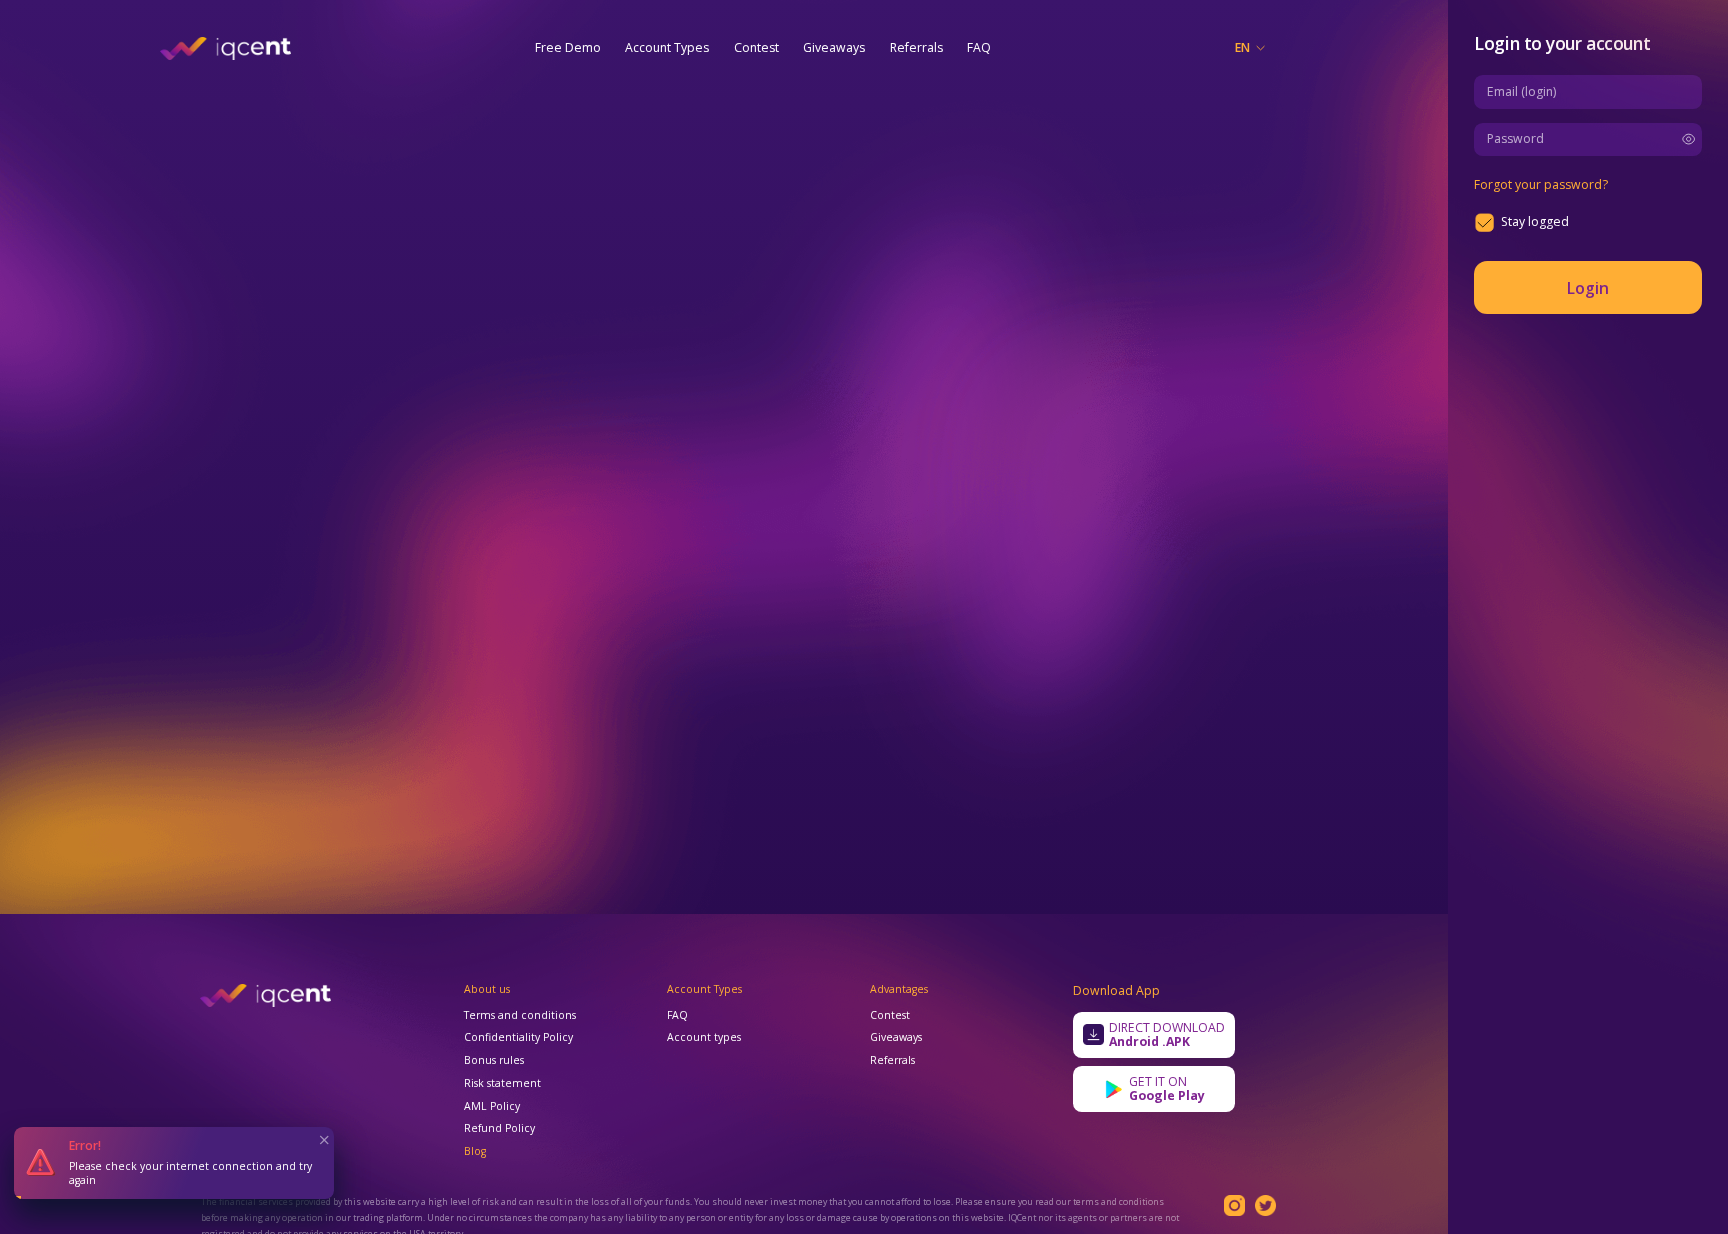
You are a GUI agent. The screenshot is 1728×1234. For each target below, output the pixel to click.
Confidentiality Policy (518, 1038)
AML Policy (492, 1107)
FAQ (979, 47)
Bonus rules (494, 1061)
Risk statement (502, 1084)
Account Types (667, 47)
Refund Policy (499, 1129)
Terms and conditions (520, 1016)
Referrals (916, 47)
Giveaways (834, 47)
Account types (704, 1038)
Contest (756, 47)
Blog (475, 1152)
